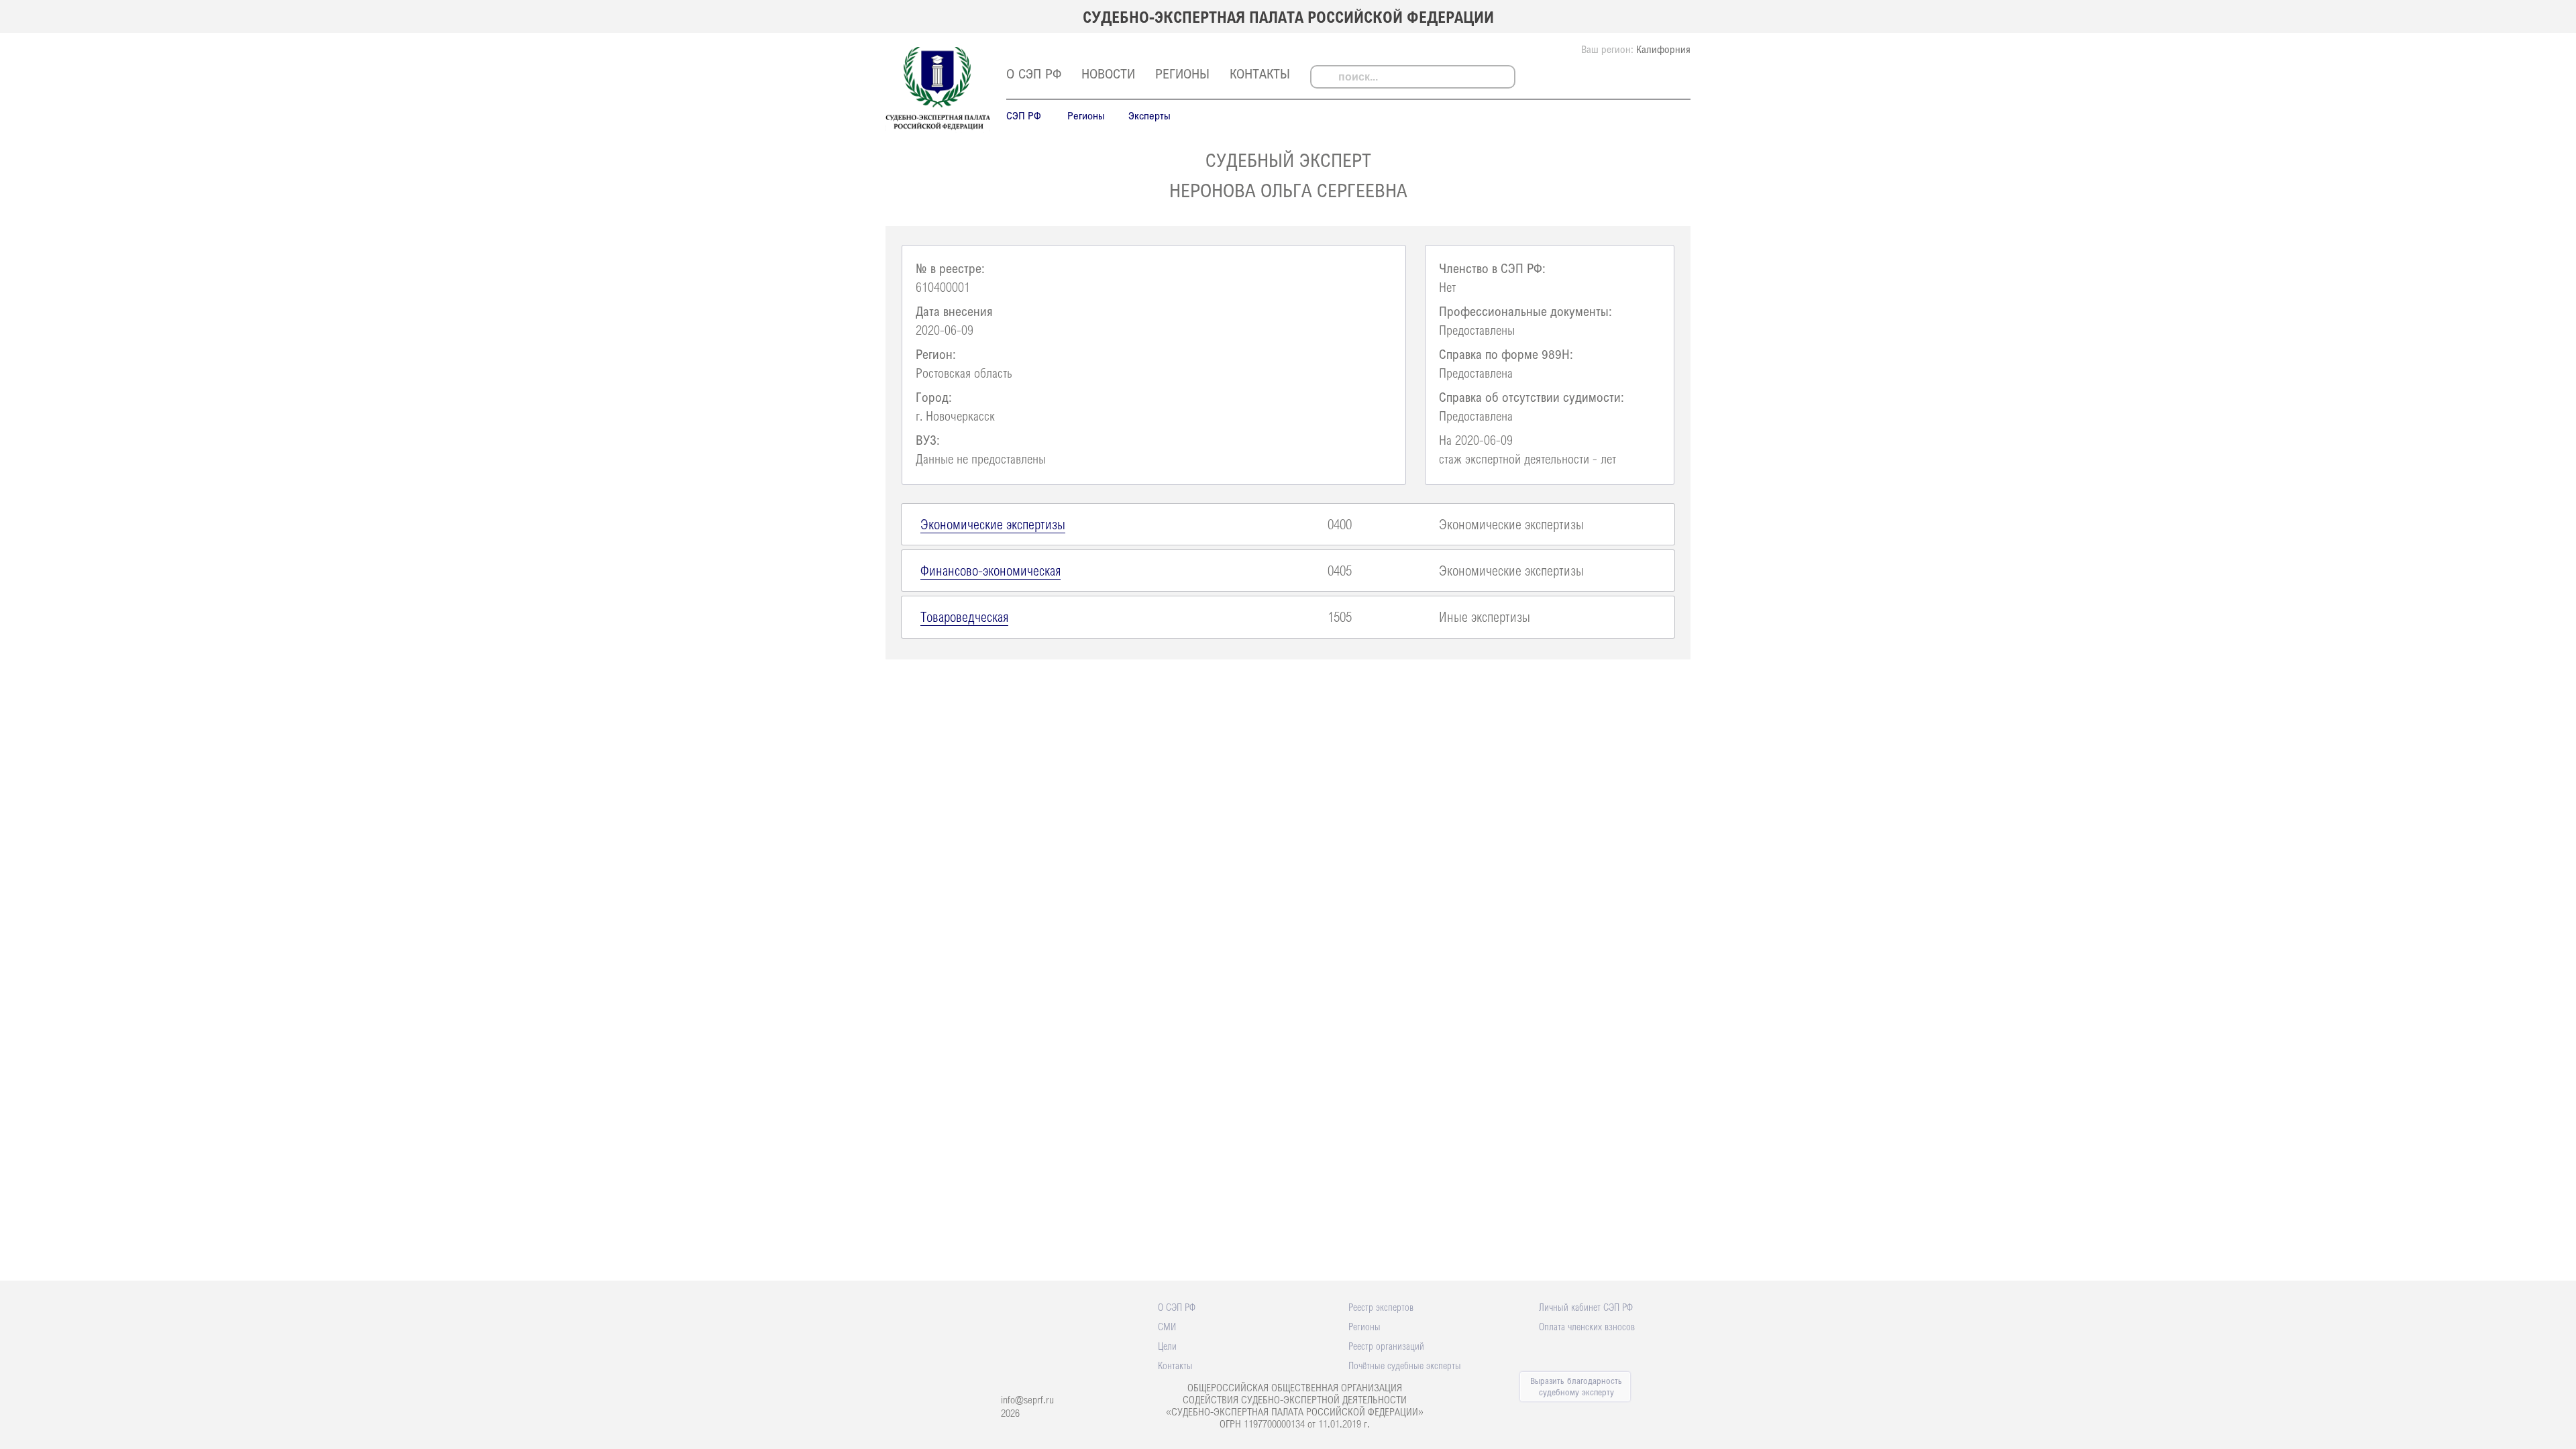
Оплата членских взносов (1587, 1326)
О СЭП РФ (1034, 73)
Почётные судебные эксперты (1405, 1365)
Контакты (1260, 73)
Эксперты (1149, 115)
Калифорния (1663, 49)
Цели (1167, 1346)
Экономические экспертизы (993, 524)
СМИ (1167, 1326)
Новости (1108, 73)
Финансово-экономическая (990, 570)
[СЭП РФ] (938, 129)
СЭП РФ (1024, 115)
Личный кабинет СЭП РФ (1586, 1307)
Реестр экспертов (1381, 1307)
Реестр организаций (1386, 1346)
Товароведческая (964, 616)
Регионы (1182, 73)
